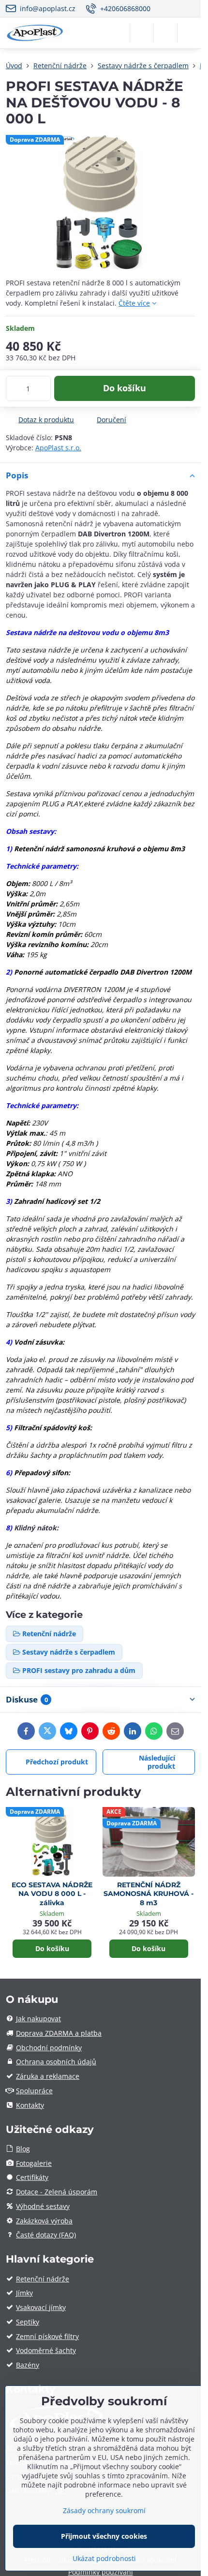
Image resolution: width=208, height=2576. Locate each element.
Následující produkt (157, 1762)
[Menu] (189, 33)
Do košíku (125, 388)
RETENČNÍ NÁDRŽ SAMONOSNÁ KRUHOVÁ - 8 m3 (149, 1894)
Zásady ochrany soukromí (104, 2510)
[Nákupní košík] (165, 33)
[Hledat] (142, 33)
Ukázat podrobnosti (104, 2558)
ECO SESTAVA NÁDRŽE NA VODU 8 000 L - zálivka (52, 1894)
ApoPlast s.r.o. (58, 448)
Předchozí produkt (57, 1762)
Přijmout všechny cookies (104, 2536)
